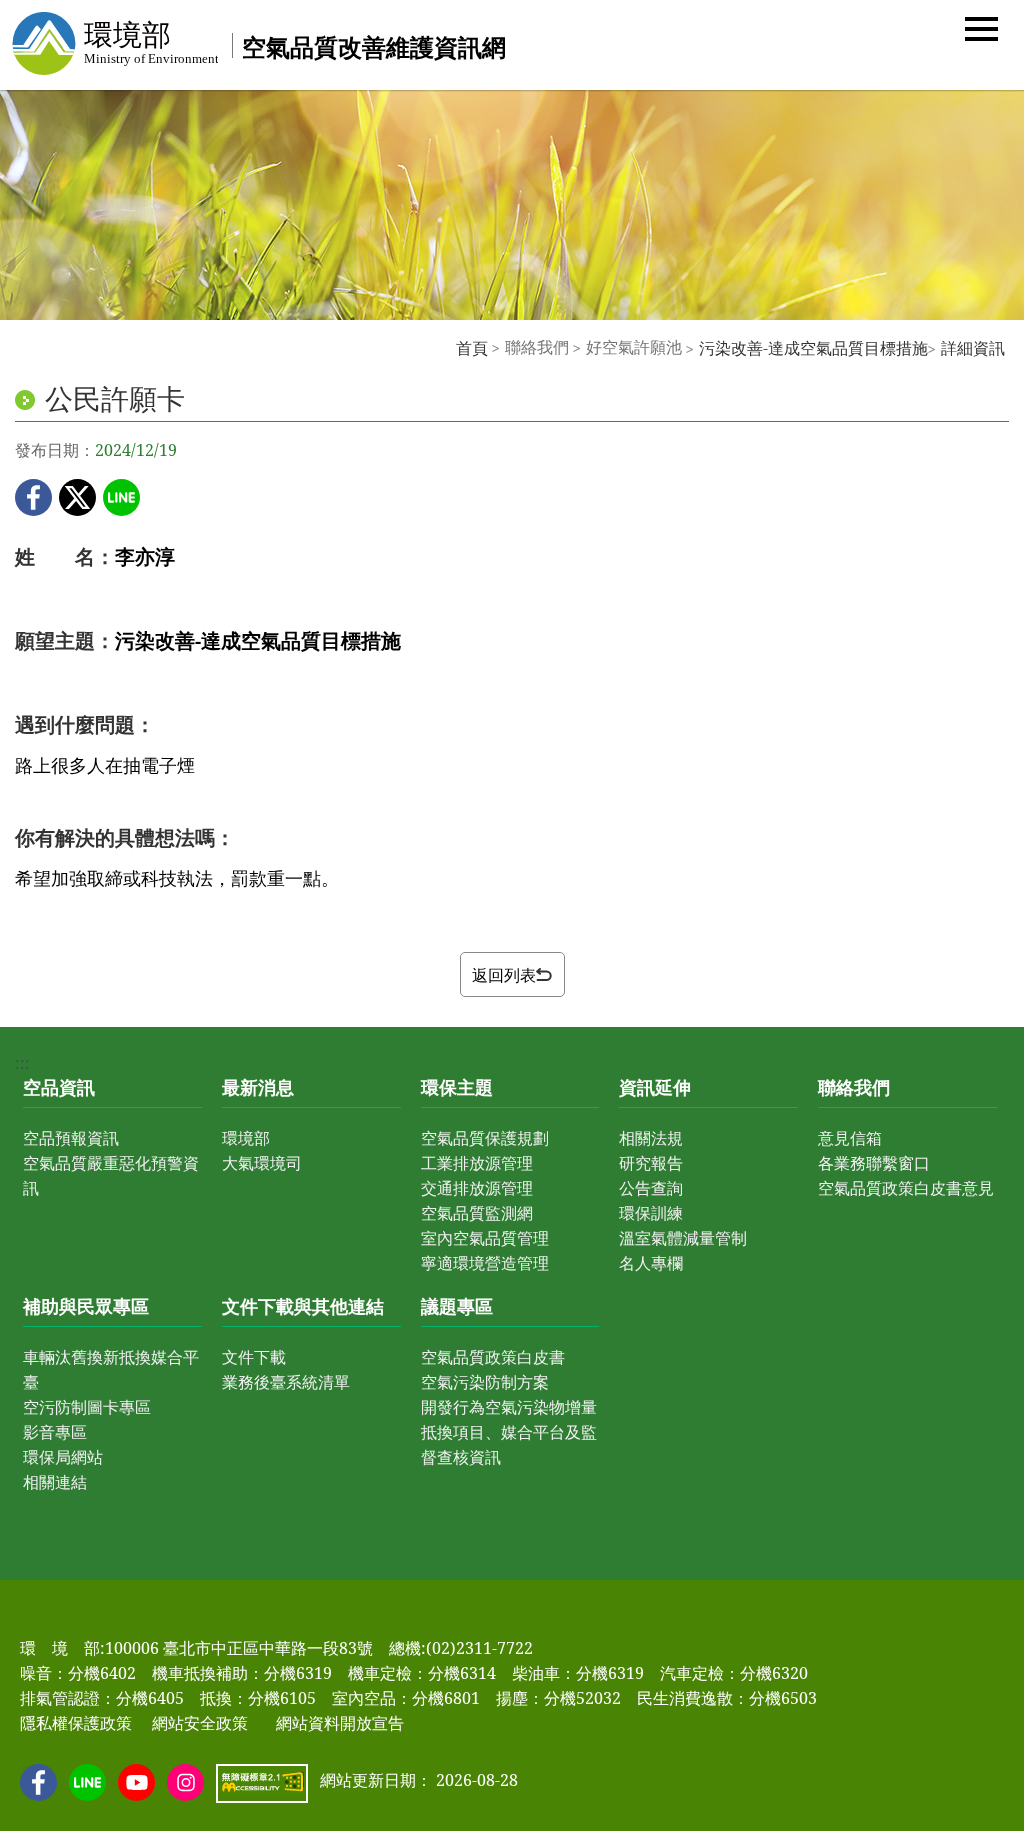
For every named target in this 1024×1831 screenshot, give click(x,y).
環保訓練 (651, 1213)
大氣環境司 (262, 1163)
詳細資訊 (973, 348)
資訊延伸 (655, 1087)
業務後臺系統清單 (286, 1382)
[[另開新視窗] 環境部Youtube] (136, 1782)
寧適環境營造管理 (485, 1263)
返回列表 (504, 975)
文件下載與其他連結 (303, 1306)
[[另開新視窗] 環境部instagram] (185, 1782)
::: (445, 347)
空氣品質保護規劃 (485, 1138)
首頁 (472, 348)
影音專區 (55, 1432)
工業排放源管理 (477, 1163)
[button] (981, 27)
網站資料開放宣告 (340, 1723)
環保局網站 (63, 1457)
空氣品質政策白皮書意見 (906, 1188)
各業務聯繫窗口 (874, 1163)
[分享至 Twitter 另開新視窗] (77, 497)
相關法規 (651, 1138)
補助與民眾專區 (86, 1306)
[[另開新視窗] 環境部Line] (87, 1782)
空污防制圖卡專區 (87, 1407)
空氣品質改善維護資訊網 (374, 46)
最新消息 (258, 1087)
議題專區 (457, 1306)
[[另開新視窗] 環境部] (114, 43)
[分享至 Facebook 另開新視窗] (33, 497)
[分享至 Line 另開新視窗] (121, 497)
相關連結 (55, 1482)
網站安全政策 (200, 1723)
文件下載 (254, 1357)
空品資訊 (59, 1087)
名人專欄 (651, 1263)
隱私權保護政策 (76, 1723)
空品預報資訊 (71, 1138)
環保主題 (457, 1087)
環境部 (246, 1138)
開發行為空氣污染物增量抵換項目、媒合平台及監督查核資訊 (509, 1432)
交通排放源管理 (477, 1188)
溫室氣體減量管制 (683, 1238)
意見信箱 (850, 1138)
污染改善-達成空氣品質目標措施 (813, 348)
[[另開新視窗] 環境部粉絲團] (38, 1782)
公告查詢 (651, 1188)
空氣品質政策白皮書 (493, 1357)
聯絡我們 (854, 1087)
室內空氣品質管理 (485, 1238)
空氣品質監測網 (477, 1213)
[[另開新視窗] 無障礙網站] (262, 1783)
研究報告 (651, 1163)
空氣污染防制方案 (485, 1382)
